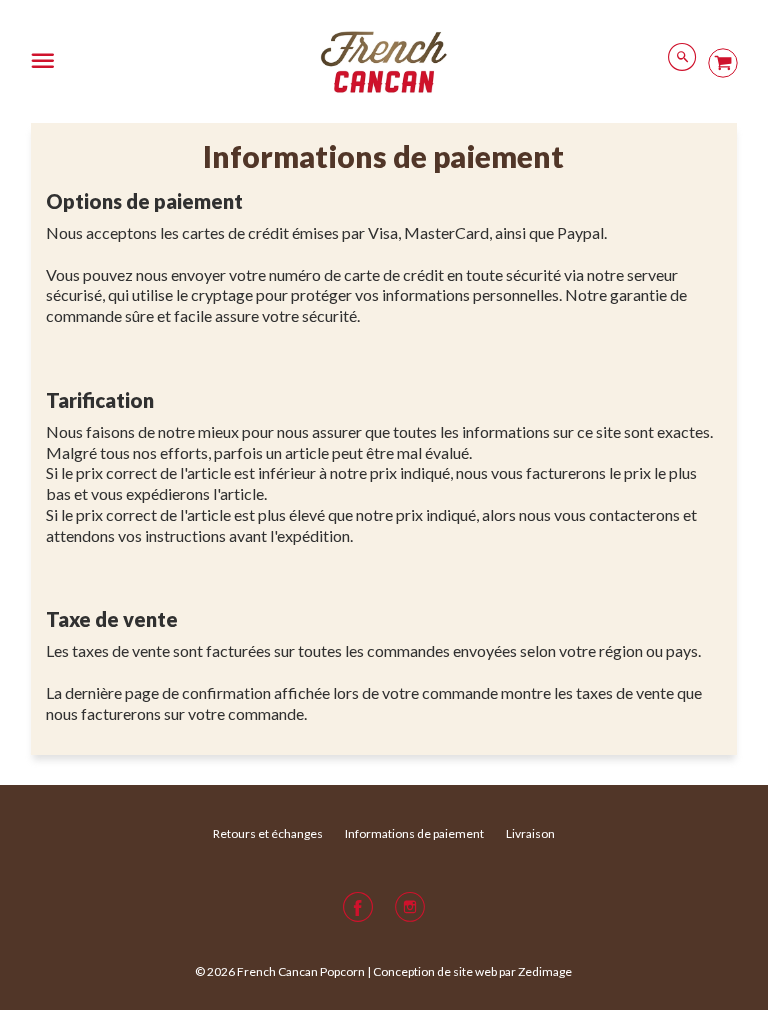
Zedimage (545, 971)
